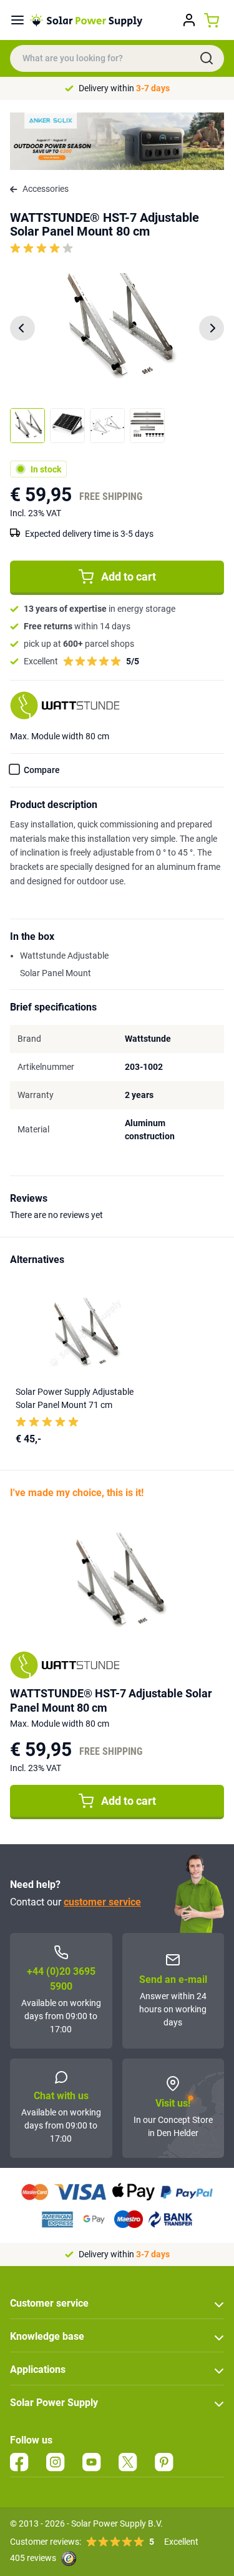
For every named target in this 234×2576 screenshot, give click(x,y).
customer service (102, 1902)
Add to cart (129, 577)
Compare (42, 770)
